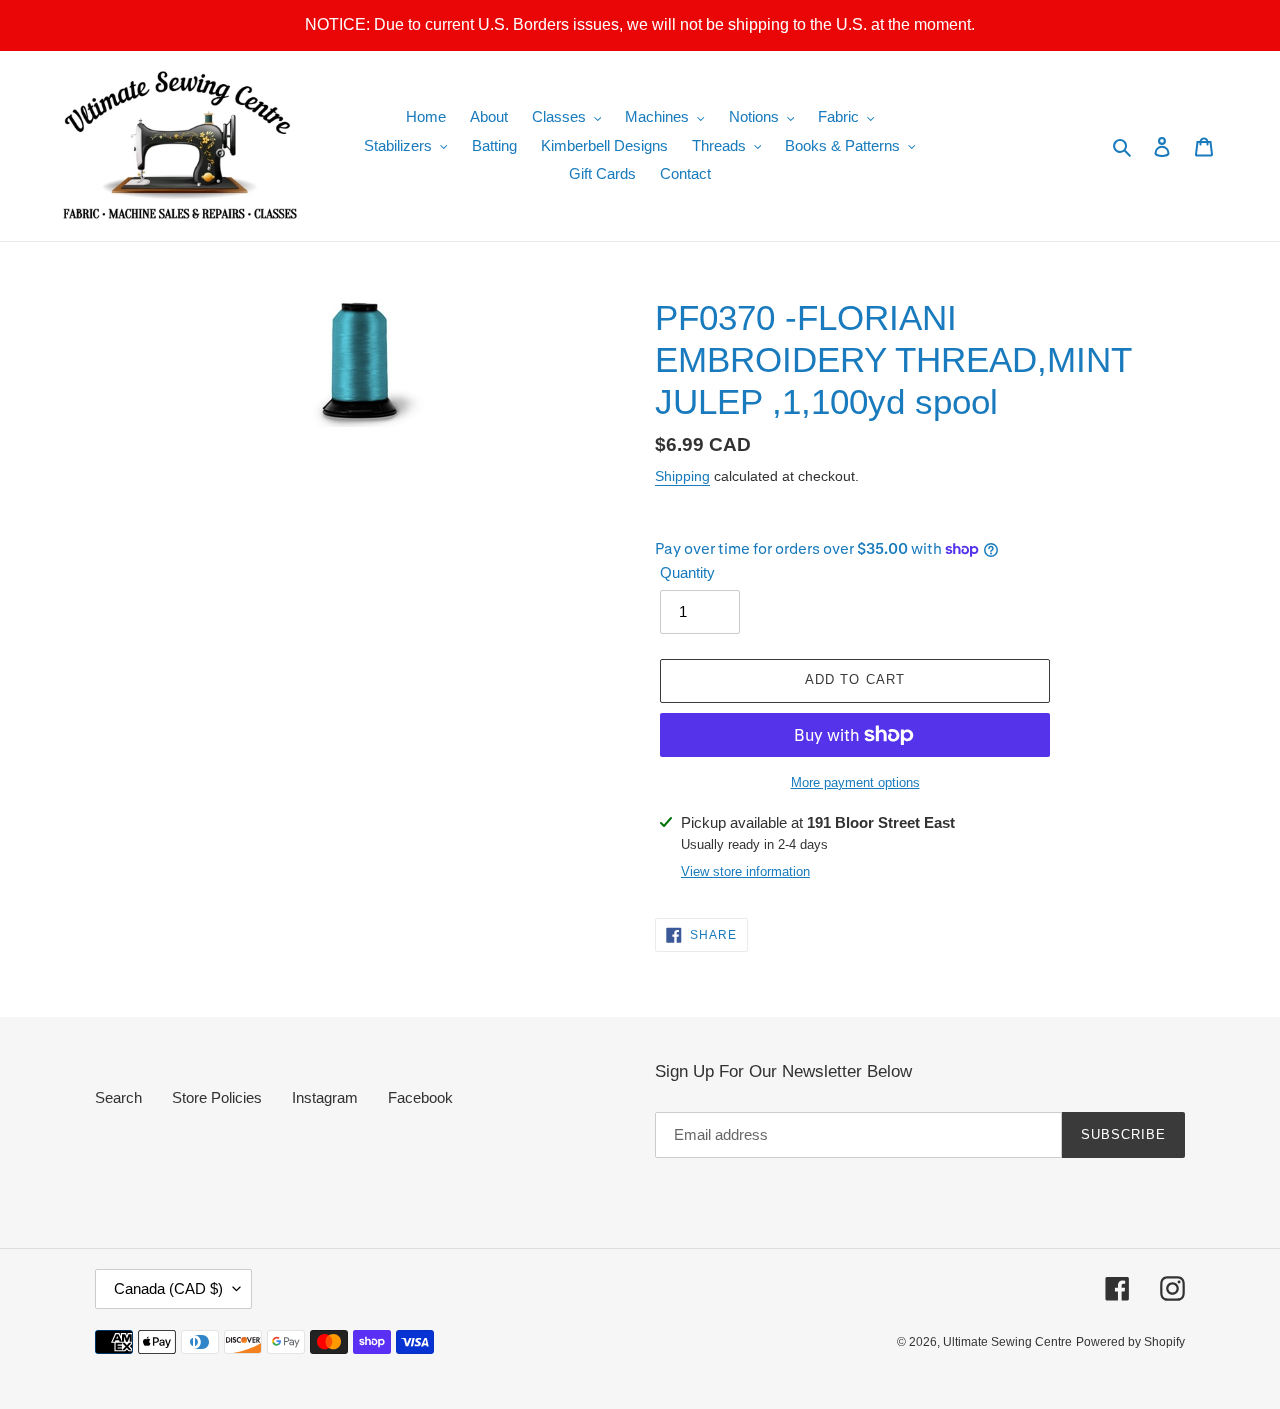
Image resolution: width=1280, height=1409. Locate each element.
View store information (745, 871)
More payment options (855, 782)
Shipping (682, 476)
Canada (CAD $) (168, 1288)
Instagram (325, 1097)
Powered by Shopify (1130, 1342)
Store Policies (217, 1097)
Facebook (420, 1097)
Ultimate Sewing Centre (1007, 1342)
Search (118, 1097)
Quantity (687, 572)
